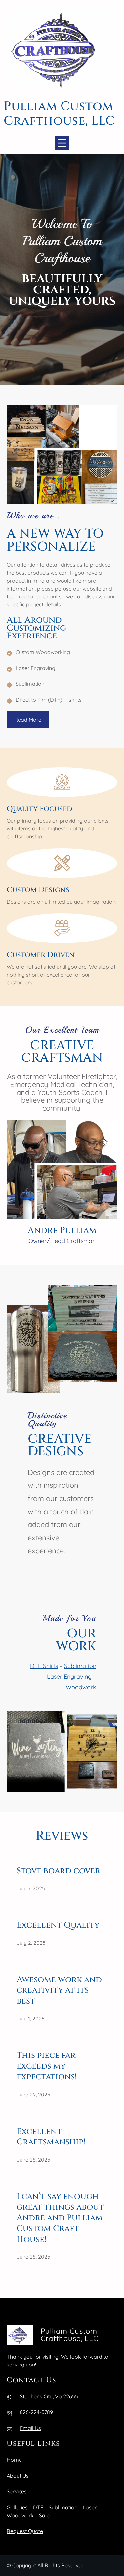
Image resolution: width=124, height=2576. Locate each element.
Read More (28, 720)
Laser (90, 2507)
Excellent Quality (58, 1925)
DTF (38, 2507)
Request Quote (25, 2531)
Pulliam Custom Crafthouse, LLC (59, 114)
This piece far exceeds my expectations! (47, 2066)
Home (14, 2460)
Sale (44, 2515)
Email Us (30, 2428)
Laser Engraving (69, 1677)
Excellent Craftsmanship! (51, 2137)
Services (17, 2491)
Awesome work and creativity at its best (59, 1991)
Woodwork (81, 1687)
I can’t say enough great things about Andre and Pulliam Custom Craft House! (60, 2218)
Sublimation (80, 1666)
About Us (18, 2476)
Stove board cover (58, 1871)
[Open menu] (62, 143)
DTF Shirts (44, 1666)
